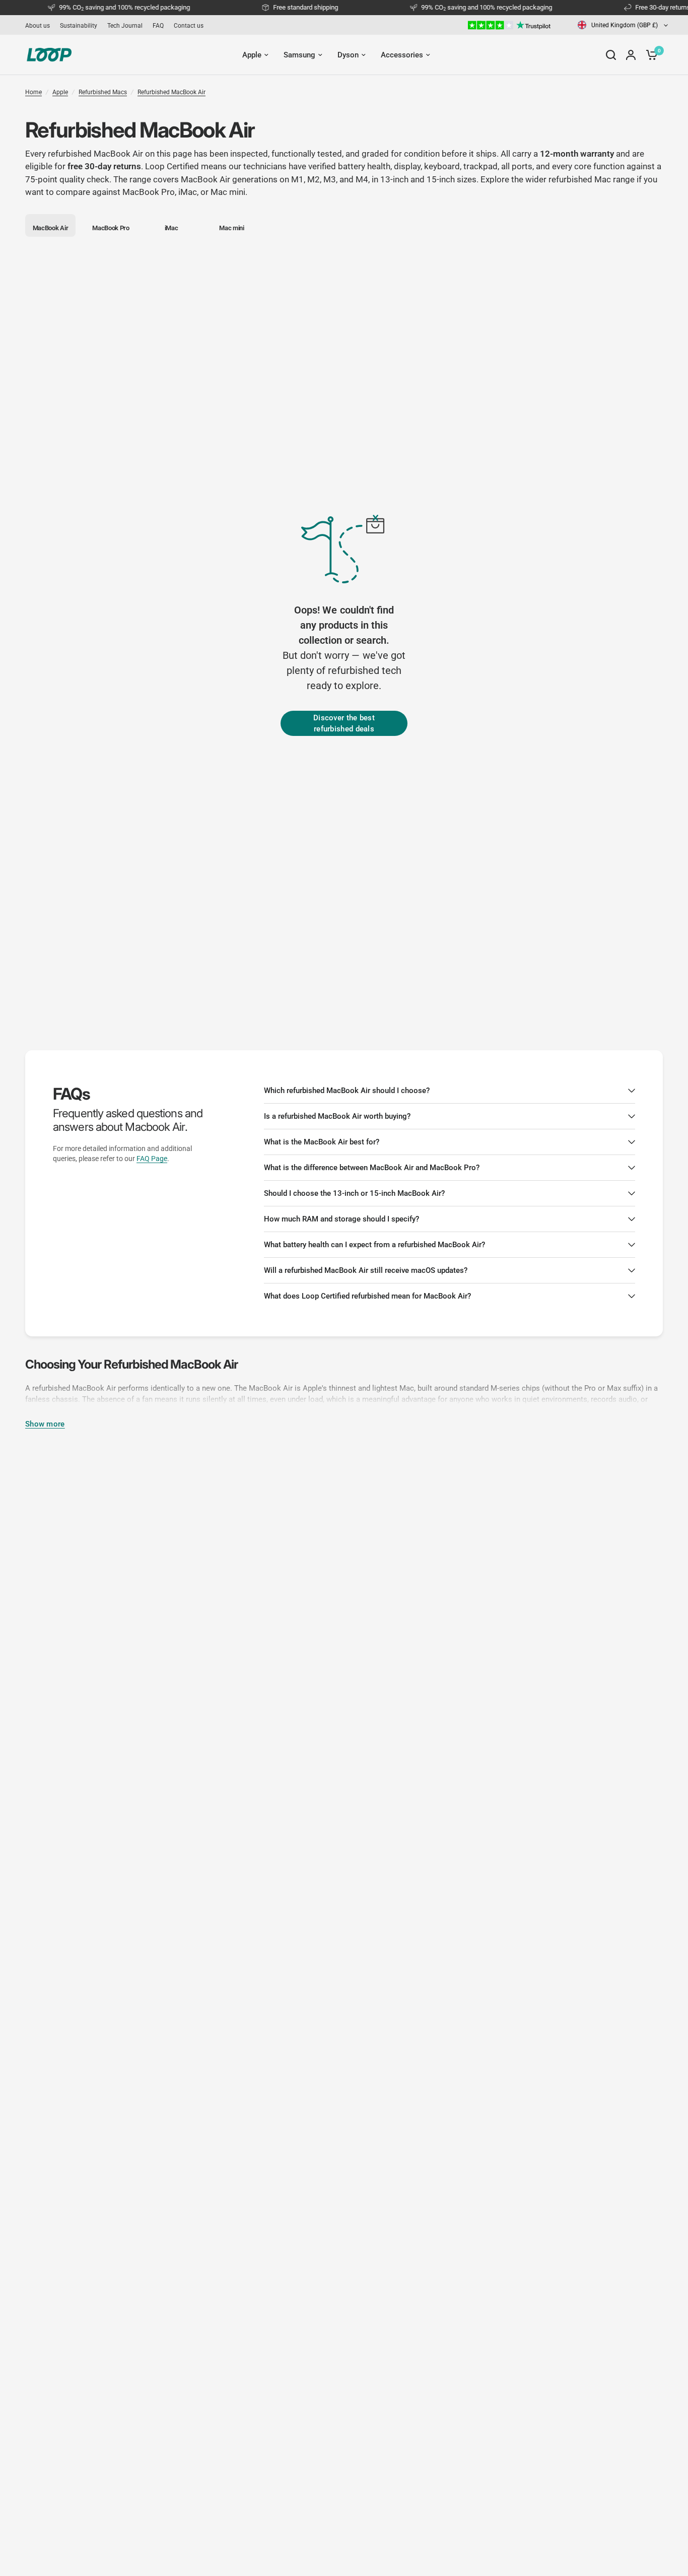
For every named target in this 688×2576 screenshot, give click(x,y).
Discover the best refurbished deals (344, 724)
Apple (60, 92)
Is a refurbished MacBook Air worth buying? (337, 1116)
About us (38, 26)
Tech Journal (125, 26)
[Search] (611, 55)
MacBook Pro (149, 192)
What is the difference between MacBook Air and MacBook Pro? (372, 1168)
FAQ (158, 26)
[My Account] (631, 55)
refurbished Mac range (592, 179)
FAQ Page (152, 1159)
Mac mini (228, 192)
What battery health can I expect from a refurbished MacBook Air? (374, 1245)
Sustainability (79, 26)
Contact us (189, 26)
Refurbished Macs (103, 92)
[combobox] (623, 25)
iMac (188, 192)
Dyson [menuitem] (348, 55)
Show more (45, 1424)
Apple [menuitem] (252, 55)
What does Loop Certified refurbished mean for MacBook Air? (367, 1296)
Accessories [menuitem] (402, 55)
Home (33, 92)
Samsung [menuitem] (299, 55)
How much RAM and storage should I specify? (341, 1219)
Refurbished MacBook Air (171, 92)
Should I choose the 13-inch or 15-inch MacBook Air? (354, 1193)
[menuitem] (40, 26)
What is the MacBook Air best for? (322, 1142)
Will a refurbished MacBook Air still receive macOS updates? (366, 1270)
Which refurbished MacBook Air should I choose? (347, 1091)
